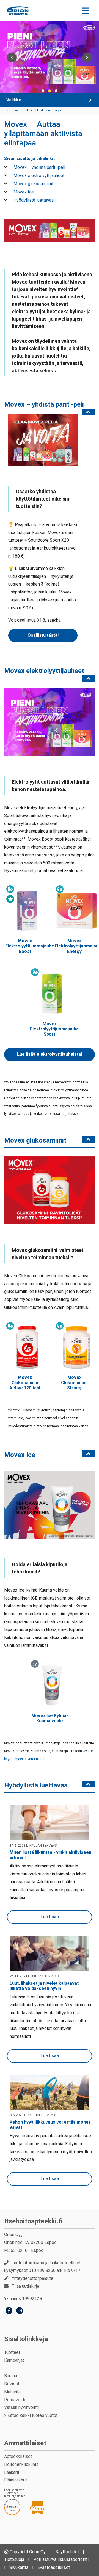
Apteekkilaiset (18, 2456)
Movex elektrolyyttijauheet (38, 175)
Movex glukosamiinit (33, 184)
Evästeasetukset (54, 2567)
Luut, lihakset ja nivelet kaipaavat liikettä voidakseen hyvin (44, 1986)
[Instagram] (20, 2311)
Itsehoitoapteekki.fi (33, 2221)
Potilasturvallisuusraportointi (61, 2559)
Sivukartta (19, 2567)
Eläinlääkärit (16, 2480)
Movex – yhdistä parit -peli (39, 167)
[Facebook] (9, 2311)
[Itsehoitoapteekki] (18, 11)
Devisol (12, 2384)
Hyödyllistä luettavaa (33, 200)
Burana (11, 2376)
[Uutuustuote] (10, 899)
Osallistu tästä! (43, 635)
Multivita (12, 2392)
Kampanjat (14, 2360)
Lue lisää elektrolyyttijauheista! (50, 1054)
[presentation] (12, 57)
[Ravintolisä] (10, 889)
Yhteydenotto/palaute (33, 2278)
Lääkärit (12, 2472)
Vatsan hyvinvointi (21, 2407)
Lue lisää (50, 1917)
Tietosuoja (14, 2559)
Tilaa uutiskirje (26, 2286)
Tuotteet (12, 2352)
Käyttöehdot (67, 2552)
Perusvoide (15, 2400)
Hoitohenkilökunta (21, 2464)
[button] (43, 91)
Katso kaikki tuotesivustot (32, 2415)
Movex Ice (23, 192)
